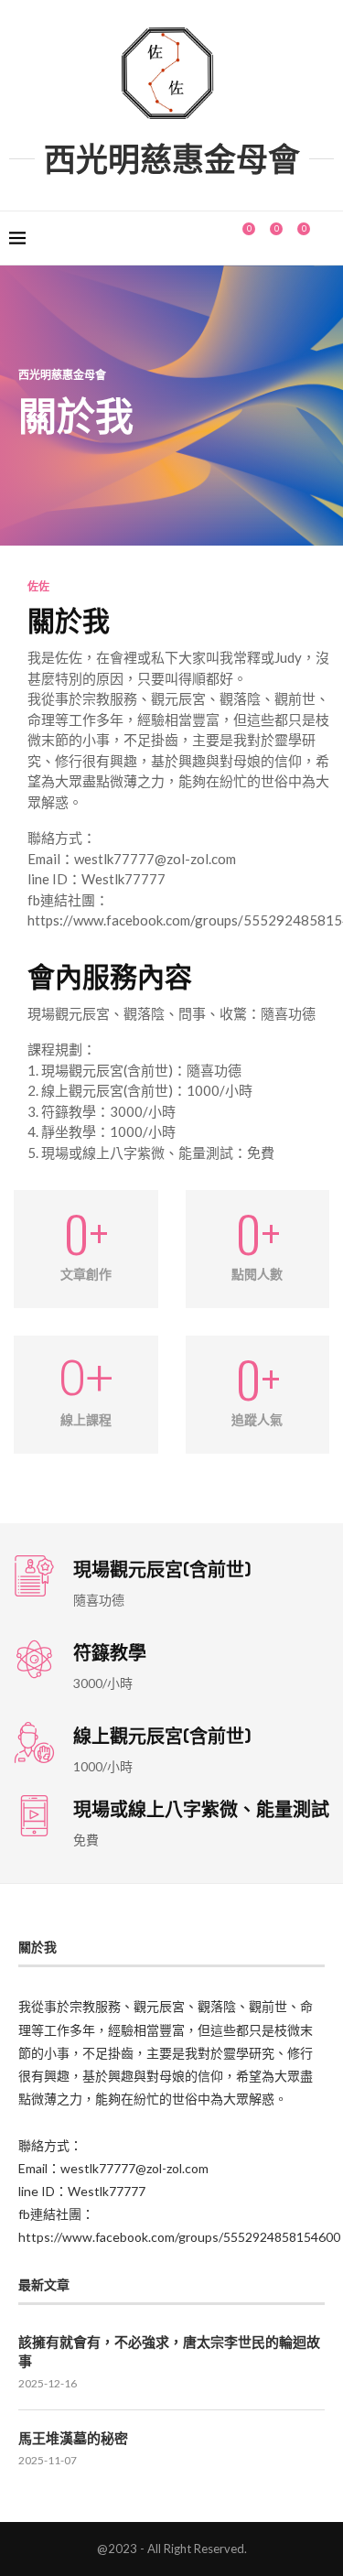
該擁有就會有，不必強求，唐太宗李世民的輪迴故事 (169, 2352)
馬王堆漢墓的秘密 (73, 2438)
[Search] (325, 238)
